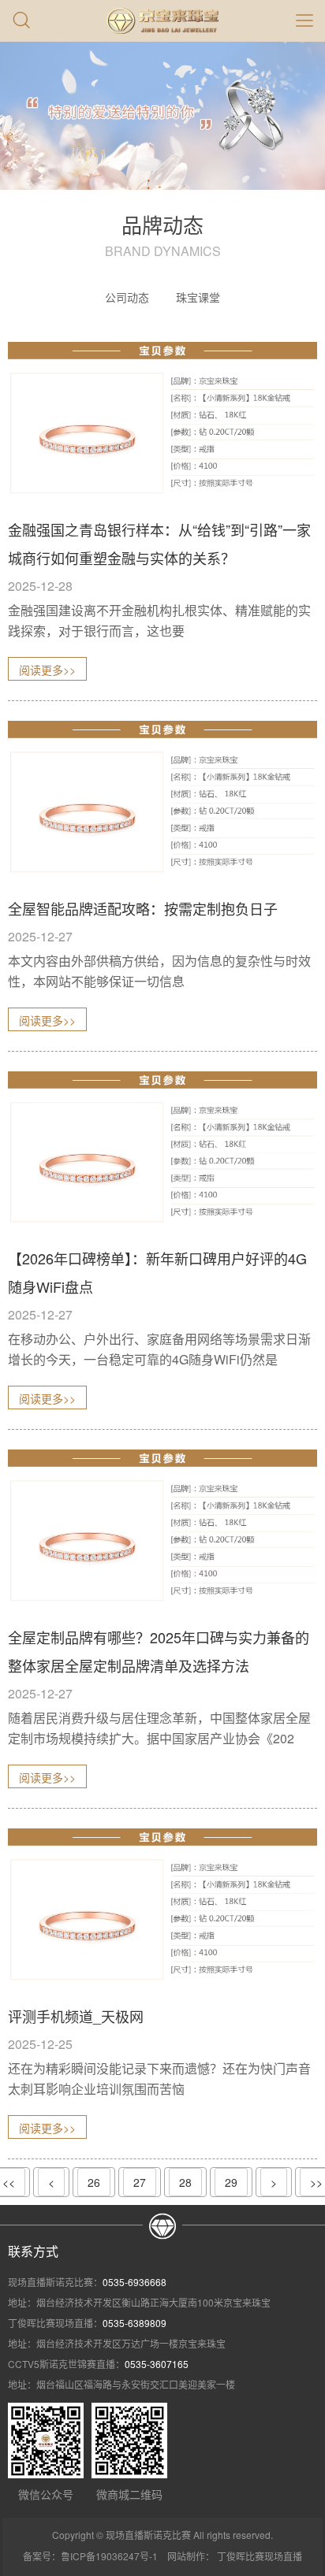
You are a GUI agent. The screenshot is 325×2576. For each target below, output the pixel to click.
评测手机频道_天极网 (76, 2016)
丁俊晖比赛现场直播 (260, 2556)
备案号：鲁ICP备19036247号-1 (90, 2556)
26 (94, 2182)
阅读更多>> (47, 670)
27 (140, 2182)
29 (231, 2182)
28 (185, 2182)
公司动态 (127, 297)
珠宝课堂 (198, 297)
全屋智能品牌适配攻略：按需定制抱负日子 (143, 908)
